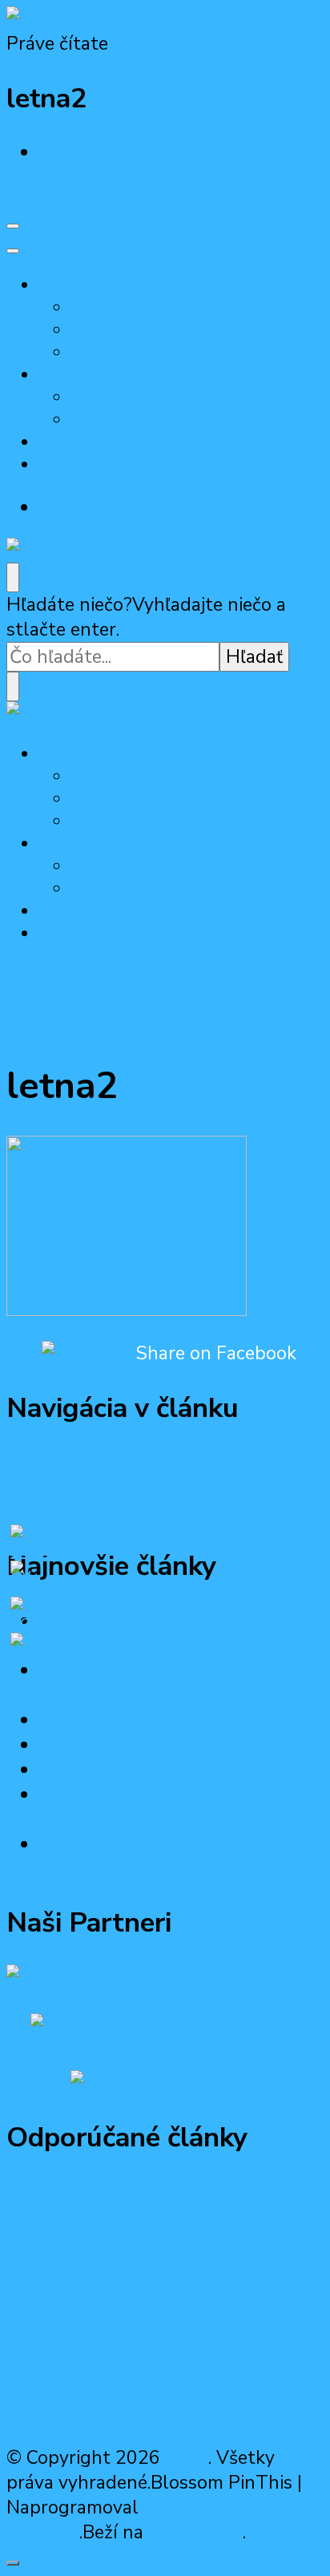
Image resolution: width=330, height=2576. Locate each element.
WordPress (195, 2532)
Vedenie (101, 308)
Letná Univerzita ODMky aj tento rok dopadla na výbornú (173, 1856)
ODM (187, 2458)
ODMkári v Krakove (118, 1720)
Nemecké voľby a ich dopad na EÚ (180, 1769)
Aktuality (106, 398)
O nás (60, 285)
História (100, 330)
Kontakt (69, 465)
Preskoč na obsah (80, 195)
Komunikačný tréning (127, 1744)
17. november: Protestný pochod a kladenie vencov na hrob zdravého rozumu (151, 2380)
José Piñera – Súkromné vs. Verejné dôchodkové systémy (152, 2207)
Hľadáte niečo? (69, 605)
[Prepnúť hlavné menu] (13, 226)
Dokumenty (115, 353)
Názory (98, 420)
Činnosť (67, 375)
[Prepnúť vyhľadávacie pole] (13, 577)
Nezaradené (264, 974)
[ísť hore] (13, 2563)
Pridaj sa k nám (95, 442)
